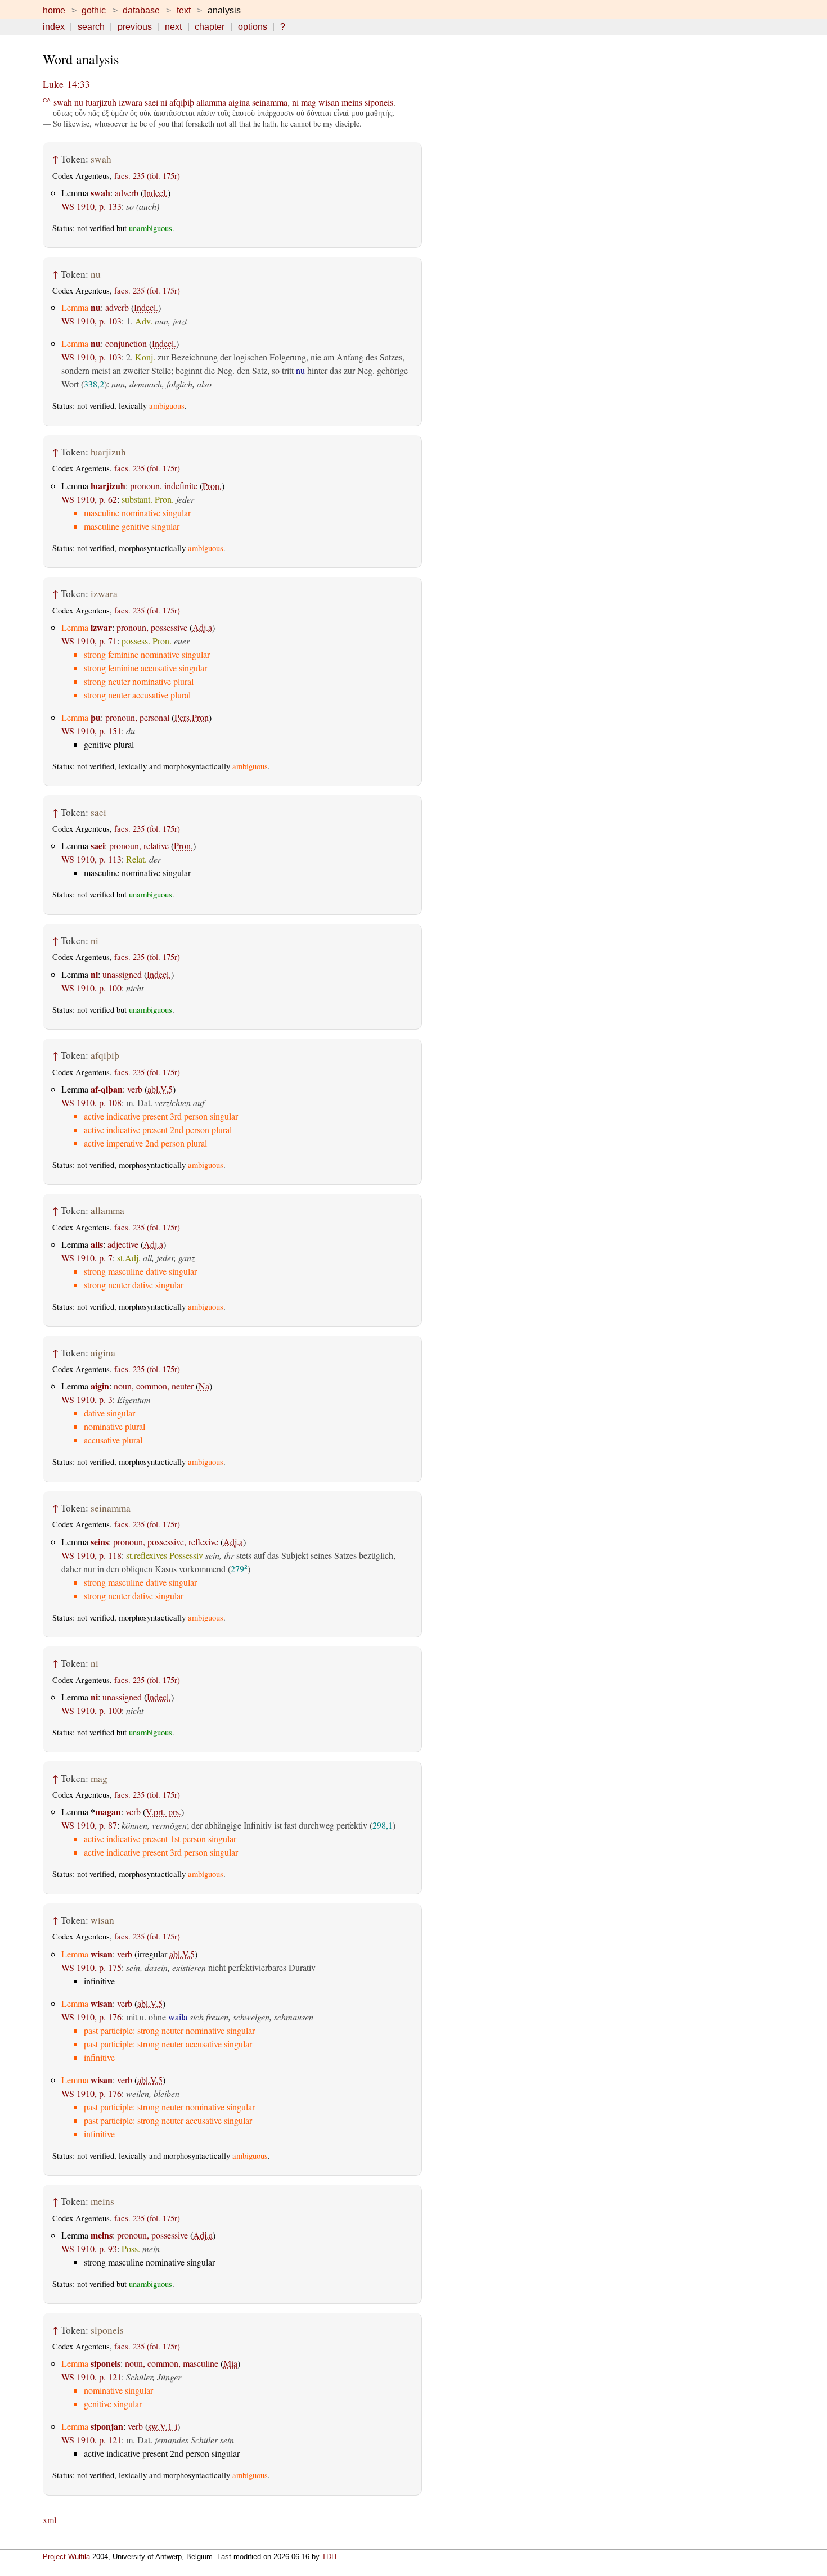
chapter (210, 27)
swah (63, 102)
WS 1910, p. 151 (91, 731)
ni (164, 102)
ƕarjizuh (101, 102)
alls (97, 1244)
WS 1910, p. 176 (91, 2017)
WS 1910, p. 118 (91, 1555)
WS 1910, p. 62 (89, 499)
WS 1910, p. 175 (91, 1967)
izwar (101, 627)
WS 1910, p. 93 (89, 2248)
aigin (100, 1386)
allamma (211, 102)
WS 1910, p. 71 (89, 641)
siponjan (107, 2426)
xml (50, 2519)
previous (135, 27)
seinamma (270, 102)
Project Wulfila (66, 2557)
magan (108, 1812)
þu (96, 717)
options (253, 27)
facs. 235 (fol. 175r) (147, 176)
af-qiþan (107, 1089)
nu (79, 102)
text (184, 10)
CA (47, 100)
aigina (239, 102)
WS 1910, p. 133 (91, 206)
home (54, 10)
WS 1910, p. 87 (89, 1825)
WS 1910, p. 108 (91, 1102)
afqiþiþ (182, 102)
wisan (329, 102)
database (141, 10)
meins (352, 102)
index (54, 27)
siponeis (379, 102)
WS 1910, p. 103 (91, 321)
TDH (329, 2557)
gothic (94, 10)
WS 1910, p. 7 (87, 1258)
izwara (131, 102)
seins (100, 1542)
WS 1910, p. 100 (91, 988)
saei (151, 102)
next (173, 27)
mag (309, 102)
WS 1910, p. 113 (91, 859)
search (91, 27)
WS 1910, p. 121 (91, 2377)
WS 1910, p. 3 (87, 1399)
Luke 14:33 (66, 84)
